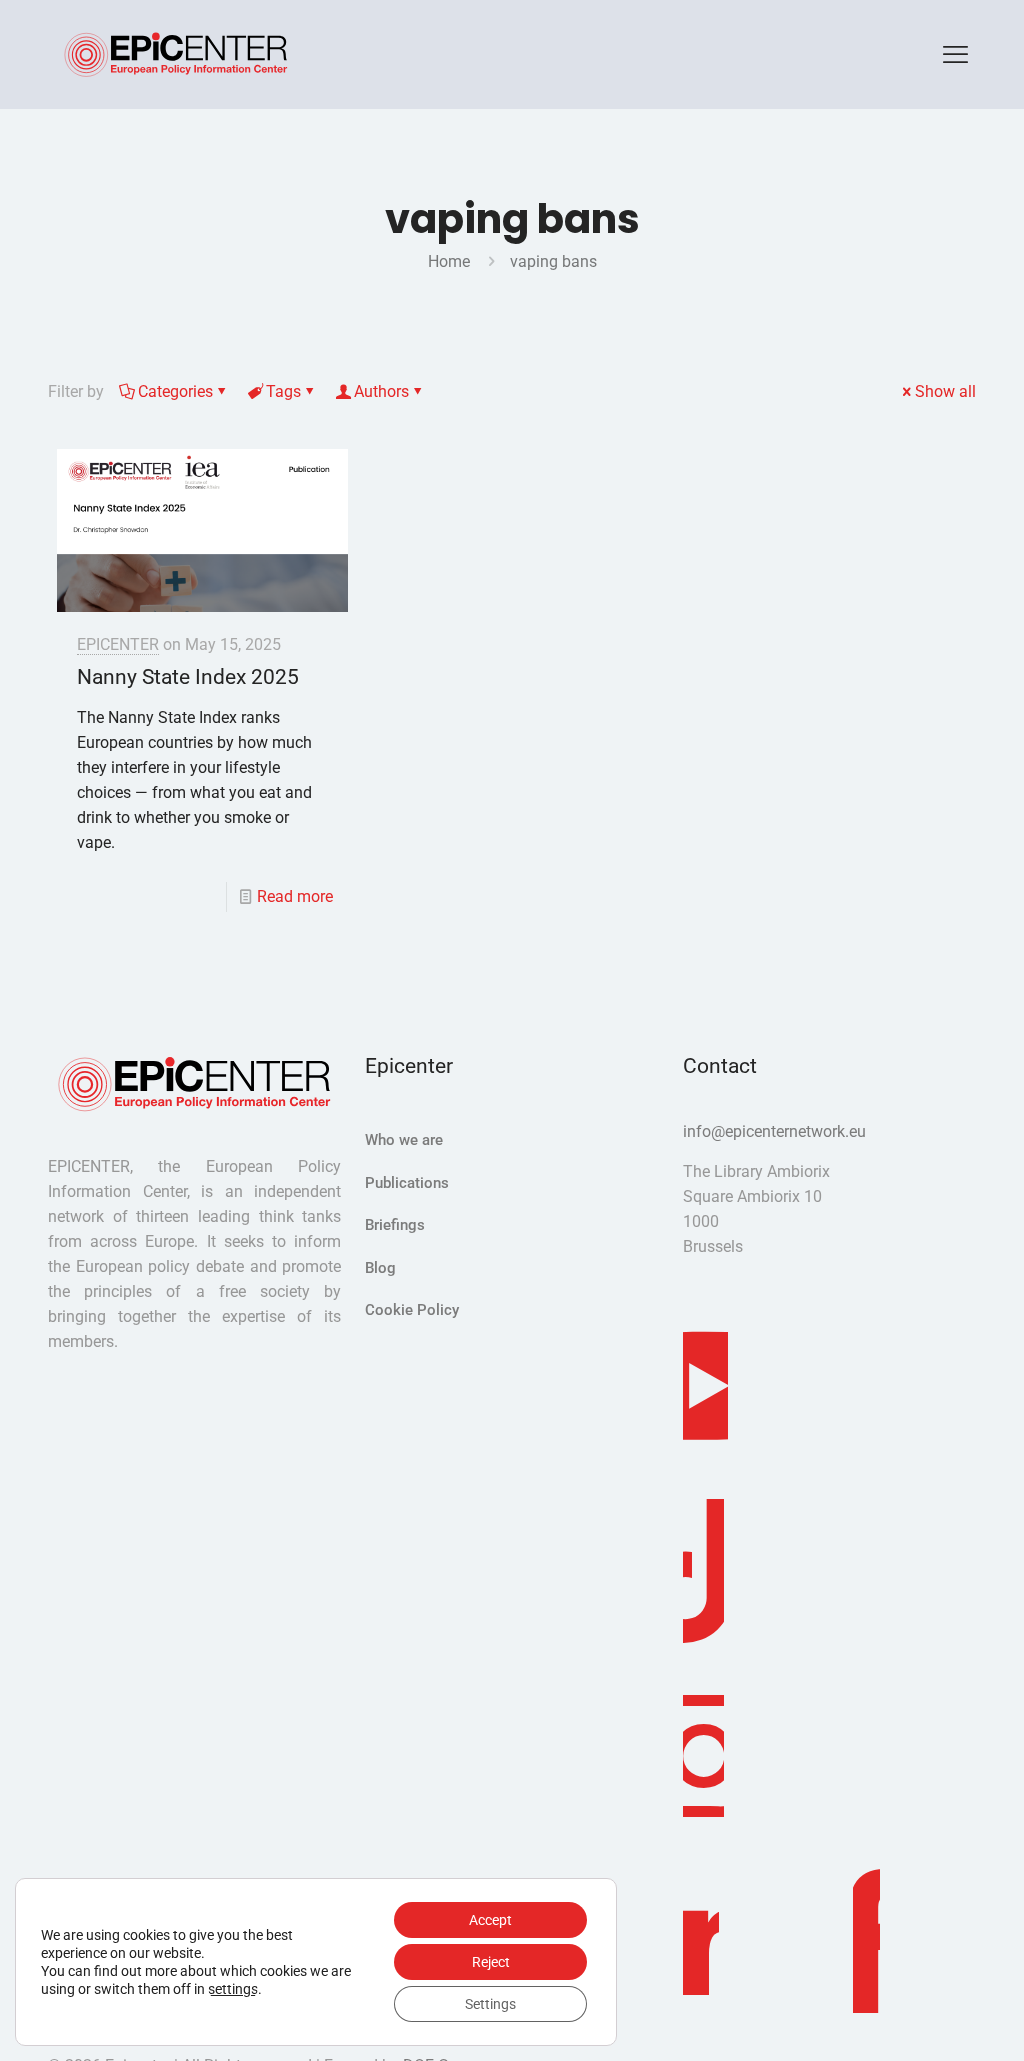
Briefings (395, 1225)
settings (233, 1989)
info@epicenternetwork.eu (774, 1131)
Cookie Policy (412, 1310)
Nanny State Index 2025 (188, 677)
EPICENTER (118, 644)
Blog (380, 1268)
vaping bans (553, 261)
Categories (175, 391)
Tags (283, 391)
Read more (295, 896)
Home (449, 261)
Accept (490, 1920)
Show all (945, 391)
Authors (381, 391)
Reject (491, 1962)
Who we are (404, 1140)
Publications (407, 1183)
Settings (490, 2004)
